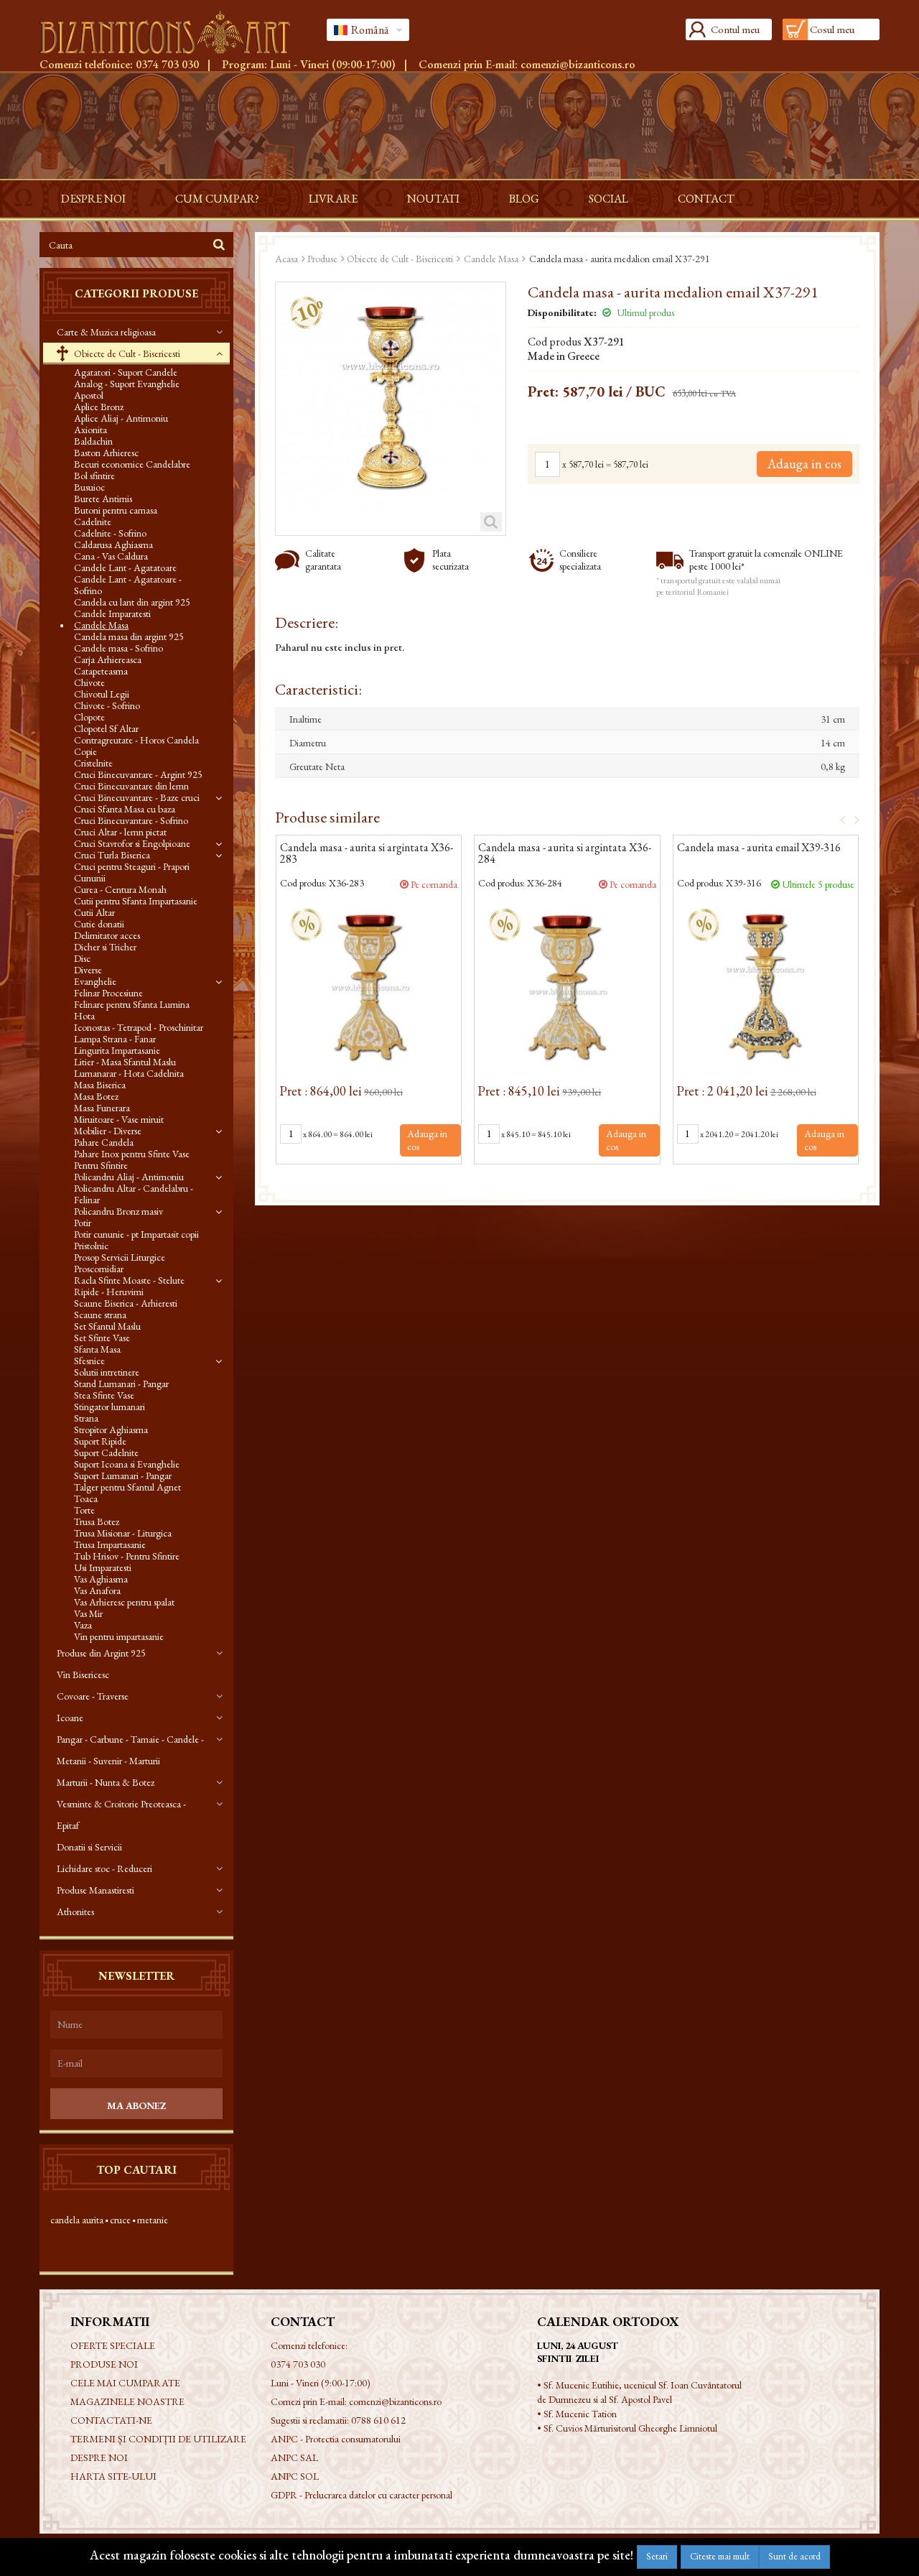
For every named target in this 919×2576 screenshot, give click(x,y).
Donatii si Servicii (89, 1847)
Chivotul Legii (102, 694)
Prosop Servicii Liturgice (120, 1257)
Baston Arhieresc (106, 453)
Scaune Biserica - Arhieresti (126, 1303)
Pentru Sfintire (101, 1165)
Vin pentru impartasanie (119, 1636)
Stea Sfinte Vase (104, 1395)
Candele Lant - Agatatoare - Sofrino (128, 585)
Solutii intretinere (107, 1372)
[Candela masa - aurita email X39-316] (766, 987)
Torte (84, 1510)
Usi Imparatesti (103, 1567)
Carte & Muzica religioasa (106, 332)
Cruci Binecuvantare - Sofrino (131, 820)
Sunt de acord (794, 2556)
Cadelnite (93, 522)
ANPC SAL (294, 2457)
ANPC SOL (295, 2476)
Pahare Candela (104, 1142)
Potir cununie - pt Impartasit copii (136, 1234)
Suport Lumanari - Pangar (123, 1475)
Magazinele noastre (127, 2401)
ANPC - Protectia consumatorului (336, 2439)
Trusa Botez (97, 1521)
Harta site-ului (113, 2476)
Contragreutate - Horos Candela (136, 740)
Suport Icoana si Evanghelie (127, 1464)
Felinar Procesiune (108, 993)
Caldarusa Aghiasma (113, 545)
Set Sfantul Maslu (107, 1326)
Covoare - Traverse (93, 1696)
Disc (82, 958)
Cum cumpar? (217, 199)
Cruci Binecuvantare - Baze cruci (137, 797)
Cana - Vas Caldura (111, 556)
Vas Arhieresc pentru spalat (124, 1602)
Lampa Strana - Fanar (115, 1039)
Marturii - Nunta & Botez (106, 1782)
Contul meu (735, 29)
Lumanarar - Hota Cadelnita (129, 1073)
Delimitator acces (107, 935)
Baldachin (93, 441)
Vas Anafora (97, 1590)
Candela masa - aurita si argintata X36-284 (565, 854)
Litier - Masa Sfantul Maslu (125, 1062)
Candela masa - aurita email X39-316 (759, 848)
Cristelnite (93, 763)
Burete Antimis (103, 499)
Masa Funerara (102, 1108)
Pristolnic (91, 1246)
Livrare (333, 199)
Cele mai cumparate (125, 2383)
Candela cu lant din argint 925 (132, 602)
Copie (85, 751)
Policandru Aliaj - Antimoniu (129, 1177)
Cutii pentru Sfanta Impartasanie (136, 901)
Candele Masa (101, 625)
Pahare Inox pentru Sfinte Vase (132, 1154)
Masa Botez (96, 1096)
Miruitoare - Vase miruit (119, 1119)
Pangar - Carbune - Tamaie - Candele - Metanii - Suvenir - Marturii (130, 1750)
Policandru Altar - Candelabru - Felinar (134, 1194)
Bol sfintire (94, 476)
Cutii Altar (94, 912)
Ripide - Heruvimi (109, 1292)
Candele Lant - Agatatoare (125, 567)
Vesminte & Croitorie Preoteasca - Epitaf (121, 1815)
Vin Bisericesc (83, 1674)
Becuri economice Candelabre (132, 464)
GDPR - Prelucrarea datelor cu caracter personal (361, 2495)
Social (608, 199)
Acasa (286, 259)
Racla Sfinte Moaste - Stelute (129, 1280)
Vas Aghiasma (101, 1579)
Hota (84, 1016)
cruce (120, 2220)
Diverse (88, 970)
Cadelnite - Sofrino (110, 533)
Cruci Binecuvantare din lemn (131, 786)
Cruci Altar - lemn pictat (120, 832)
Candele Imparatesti (112, 613)
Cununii (90, 878)
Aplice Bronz (99, 407)
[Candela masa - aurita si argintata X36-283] (369, 987)
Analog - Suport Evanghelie (127, 384)
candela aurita (77, 2220)
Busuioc (89, 487)
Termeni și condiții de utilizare (158, 2439)
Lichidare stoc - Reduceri (104, 1868)
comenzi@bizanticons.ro (578, 64)
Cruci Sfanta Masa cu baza (125, 809)
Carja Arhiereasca (108, 659)
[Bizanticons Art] (172, 32)
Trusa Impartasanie (110, 1544)
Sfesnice (89, 1361)
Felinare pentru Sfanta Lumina (132, 1004)
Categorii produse (136, 293)
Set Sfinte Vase (102, 1338)
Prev (838, 819)
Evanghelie (95, 981)
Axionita (90, 430)
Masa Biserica (100, 1085)
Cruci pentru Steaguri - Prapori (132, 866)
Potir (83, 1223)
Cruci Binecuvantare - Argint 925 (138, 774)
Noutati (433, 199)
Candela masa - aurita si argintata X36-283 (367, 854)
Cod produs (555, 342)
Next (852, 819)
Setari (657, 2556)
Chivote (89, 682)
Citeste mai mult (720, 2556)
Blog (524, 199)
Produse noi (104, 2364)
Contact (706, 199)
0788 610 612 (378, 2420)
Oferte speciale (113, 2345)
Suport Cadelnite (106, 1453)
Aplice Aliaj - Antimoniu (121, 418)
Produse (322, 259)
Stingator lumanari (109, 1407)
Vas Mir (88, 1613)
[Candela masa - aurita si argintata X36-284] (567, 987)
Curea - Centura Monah (120, 889)
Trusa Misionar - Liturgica (123, 1533)
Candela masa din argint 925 (129, 636)
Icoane (70, 1718)
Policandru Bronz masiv (118, 1211)
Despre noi (93, 199)
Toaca (86, 1498)
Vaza (83, 1625)
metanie (153, 2220)
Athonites (75, 1912)
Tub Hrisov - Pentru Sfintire (127, 1556)
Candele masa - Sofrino (118, 648)
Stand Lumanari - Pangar (121, 1384)
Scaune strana (100, 1315)
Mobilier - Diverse (108, 1131)
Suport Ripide (100, 1441)
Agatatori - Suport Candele (126, 372)
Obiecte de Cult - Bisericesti (126, 353)
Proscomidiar (99, 1269)
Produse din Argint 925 (101, 1653)
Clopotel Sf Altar (106, 728)
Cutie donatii (99, 924)
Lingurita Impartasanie (117, 1050)
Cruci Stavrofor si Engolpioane (132, 843)
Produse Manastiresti (95, 1890)
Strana (86, 1418)
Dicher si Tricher (105, 947)
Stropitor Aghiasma (111, 1430)
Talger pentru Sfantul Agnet (127, 1487)
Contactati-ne (111, 2420)
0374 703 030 (167, 64)
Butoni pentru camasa (116, 510)
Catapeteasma (101, 671)
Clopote (89, 717)
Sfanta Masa (97, 1349)
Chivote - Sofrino (107, 705)
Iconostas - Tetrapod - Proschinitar (139, 1027)
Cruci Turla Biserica (112, 855)
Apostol (89, 395)
